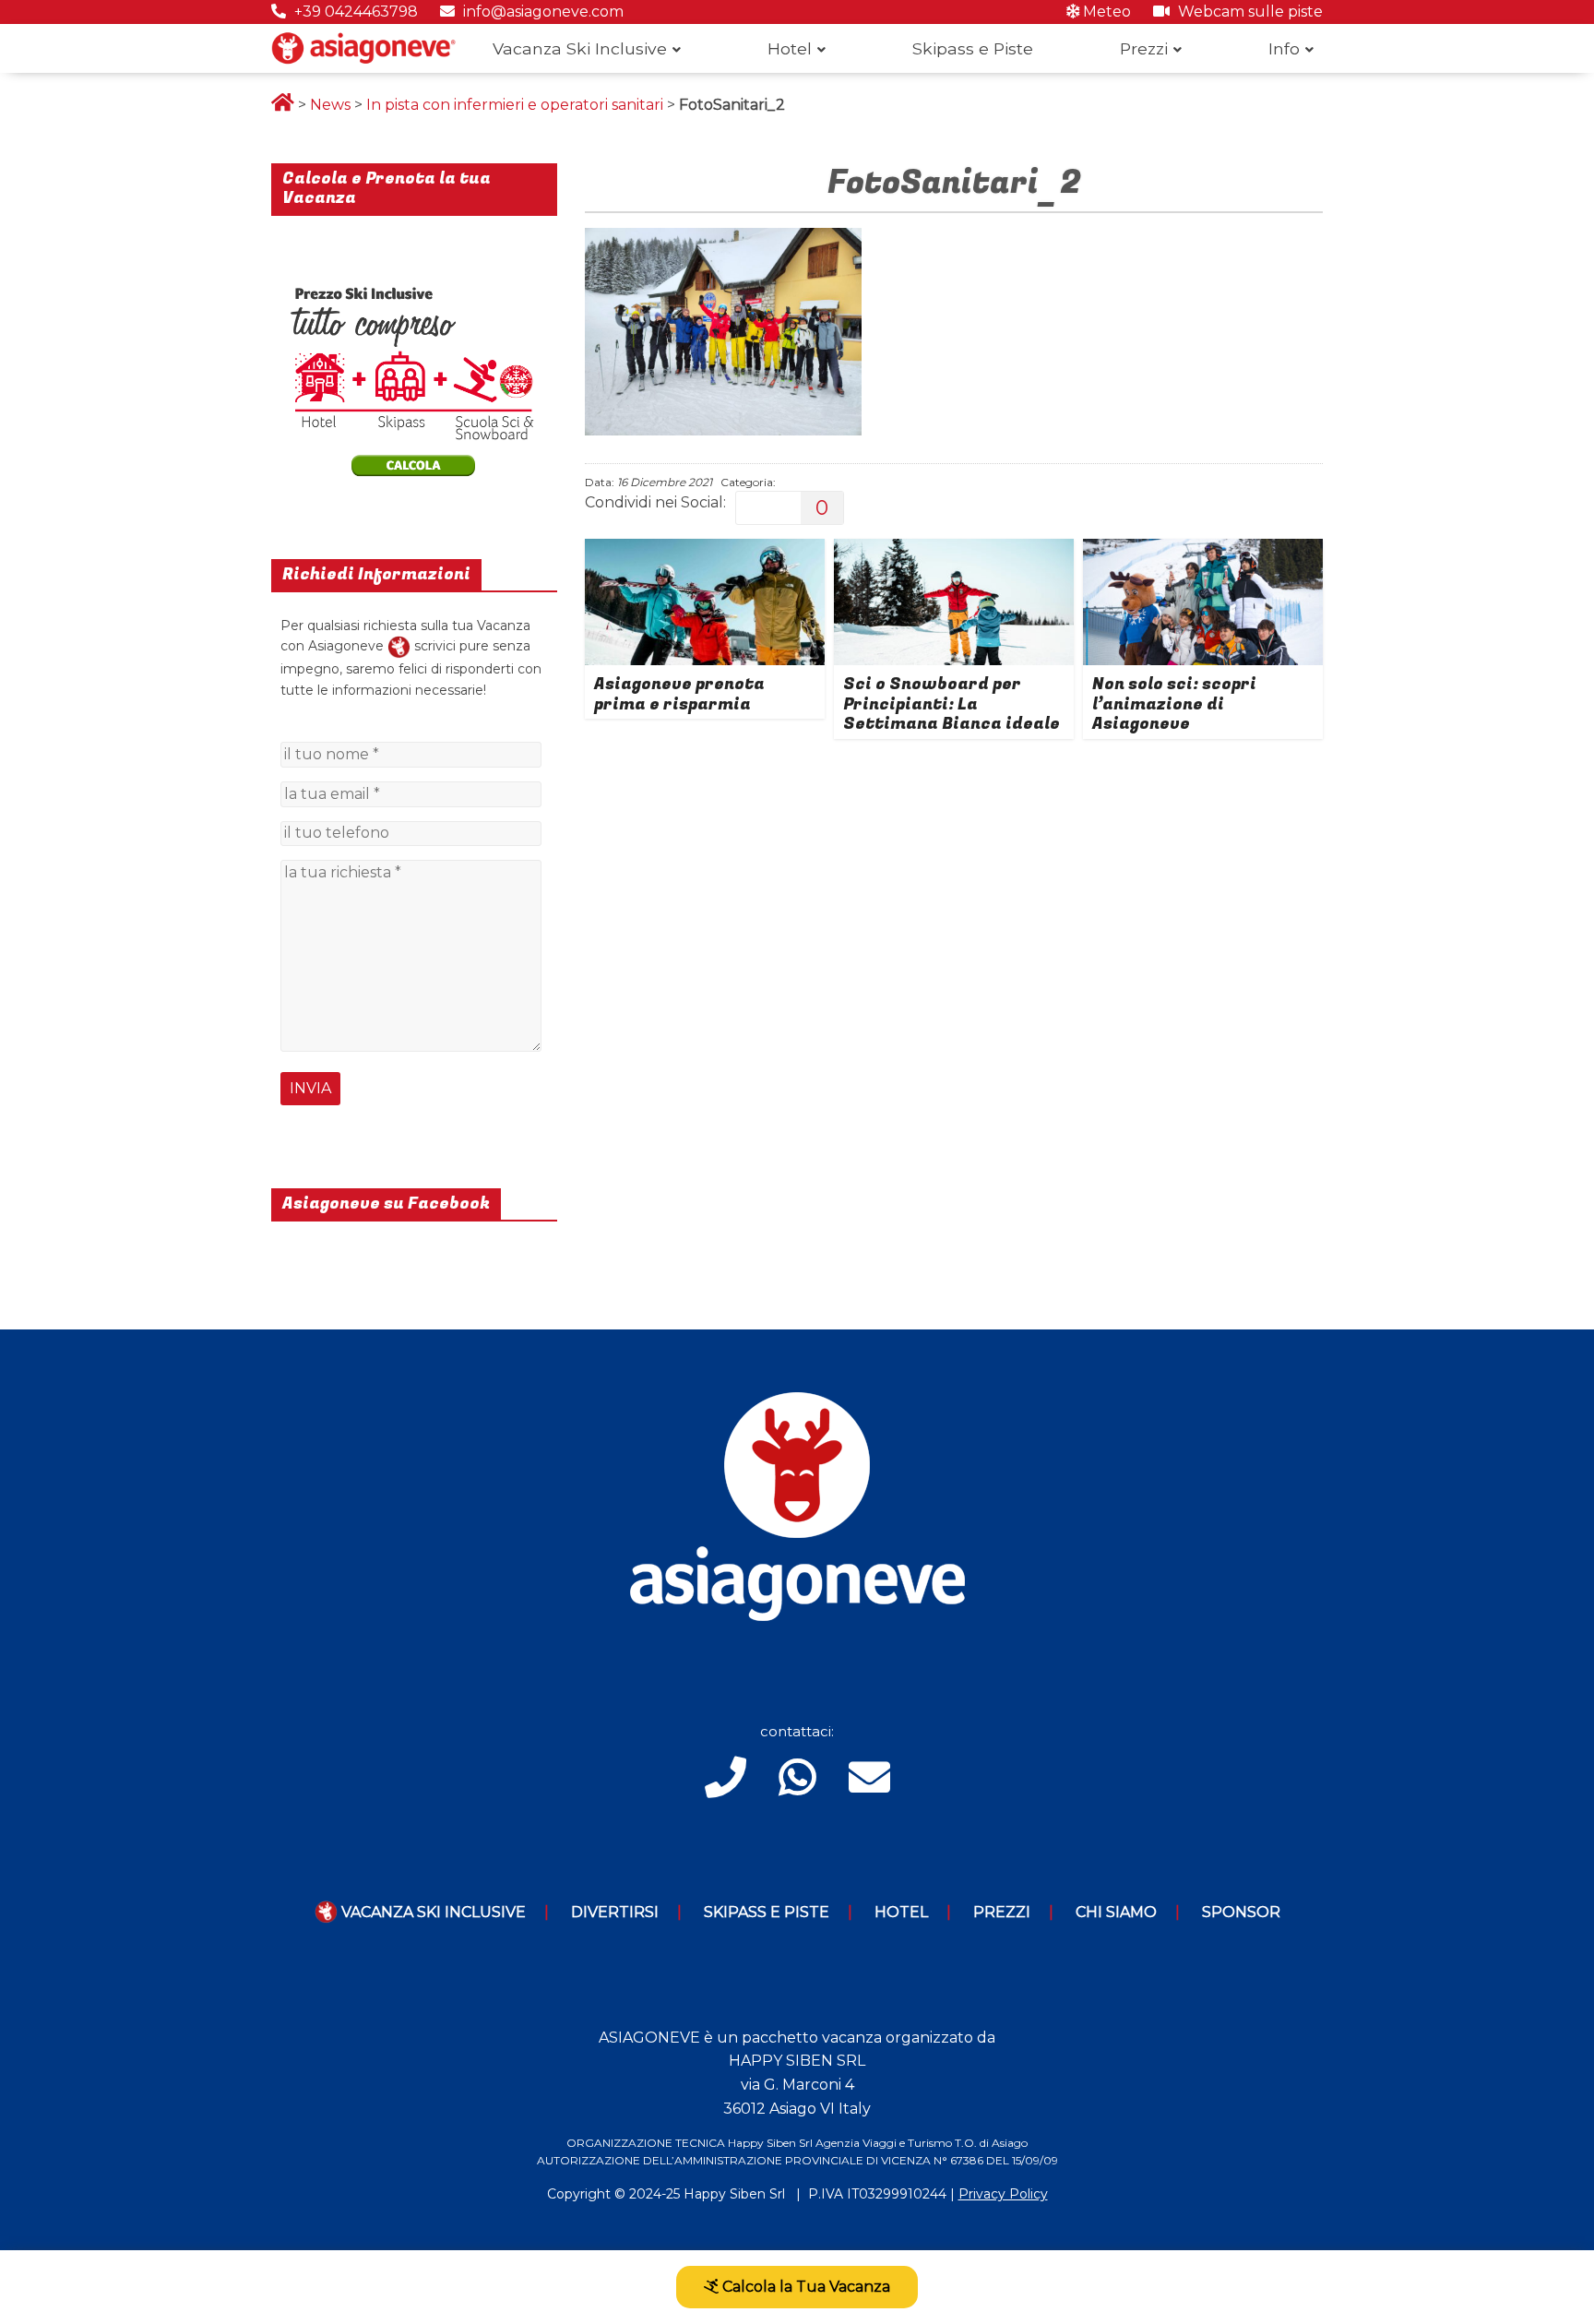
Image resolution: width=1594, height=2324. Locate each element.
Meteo (1105, 12)
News (330, 105)
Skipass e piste (767, 1912)
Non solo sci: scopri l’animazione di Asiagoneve (1174, 704)
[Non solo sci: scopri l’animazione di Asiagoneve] (1203, 550)
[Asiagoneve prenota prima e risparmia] (705, 550)
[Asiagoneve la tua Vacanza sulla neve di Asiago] (399, 646)
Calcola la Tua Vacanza (804, 2287)
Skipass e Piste (973, 48)
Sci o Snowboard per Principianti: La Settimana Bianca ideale (952, 704)
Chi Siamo (1116, 1912)
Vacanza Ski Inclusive (580, 48)
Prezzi (1144, 48)
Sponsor (1241, 1912)
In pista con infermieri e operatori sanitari (515, 105)
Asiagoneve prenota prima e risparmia (679, 694)
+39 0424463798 (354, 12)
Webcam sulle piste (1249, 12)
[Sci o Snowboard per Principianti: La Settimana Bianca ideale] (954, 550)
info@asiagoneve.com (541, 12)
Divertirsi (615, 1912)
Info (1284, 48)
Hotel (790, 48)
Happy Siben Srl (734, 2194)
